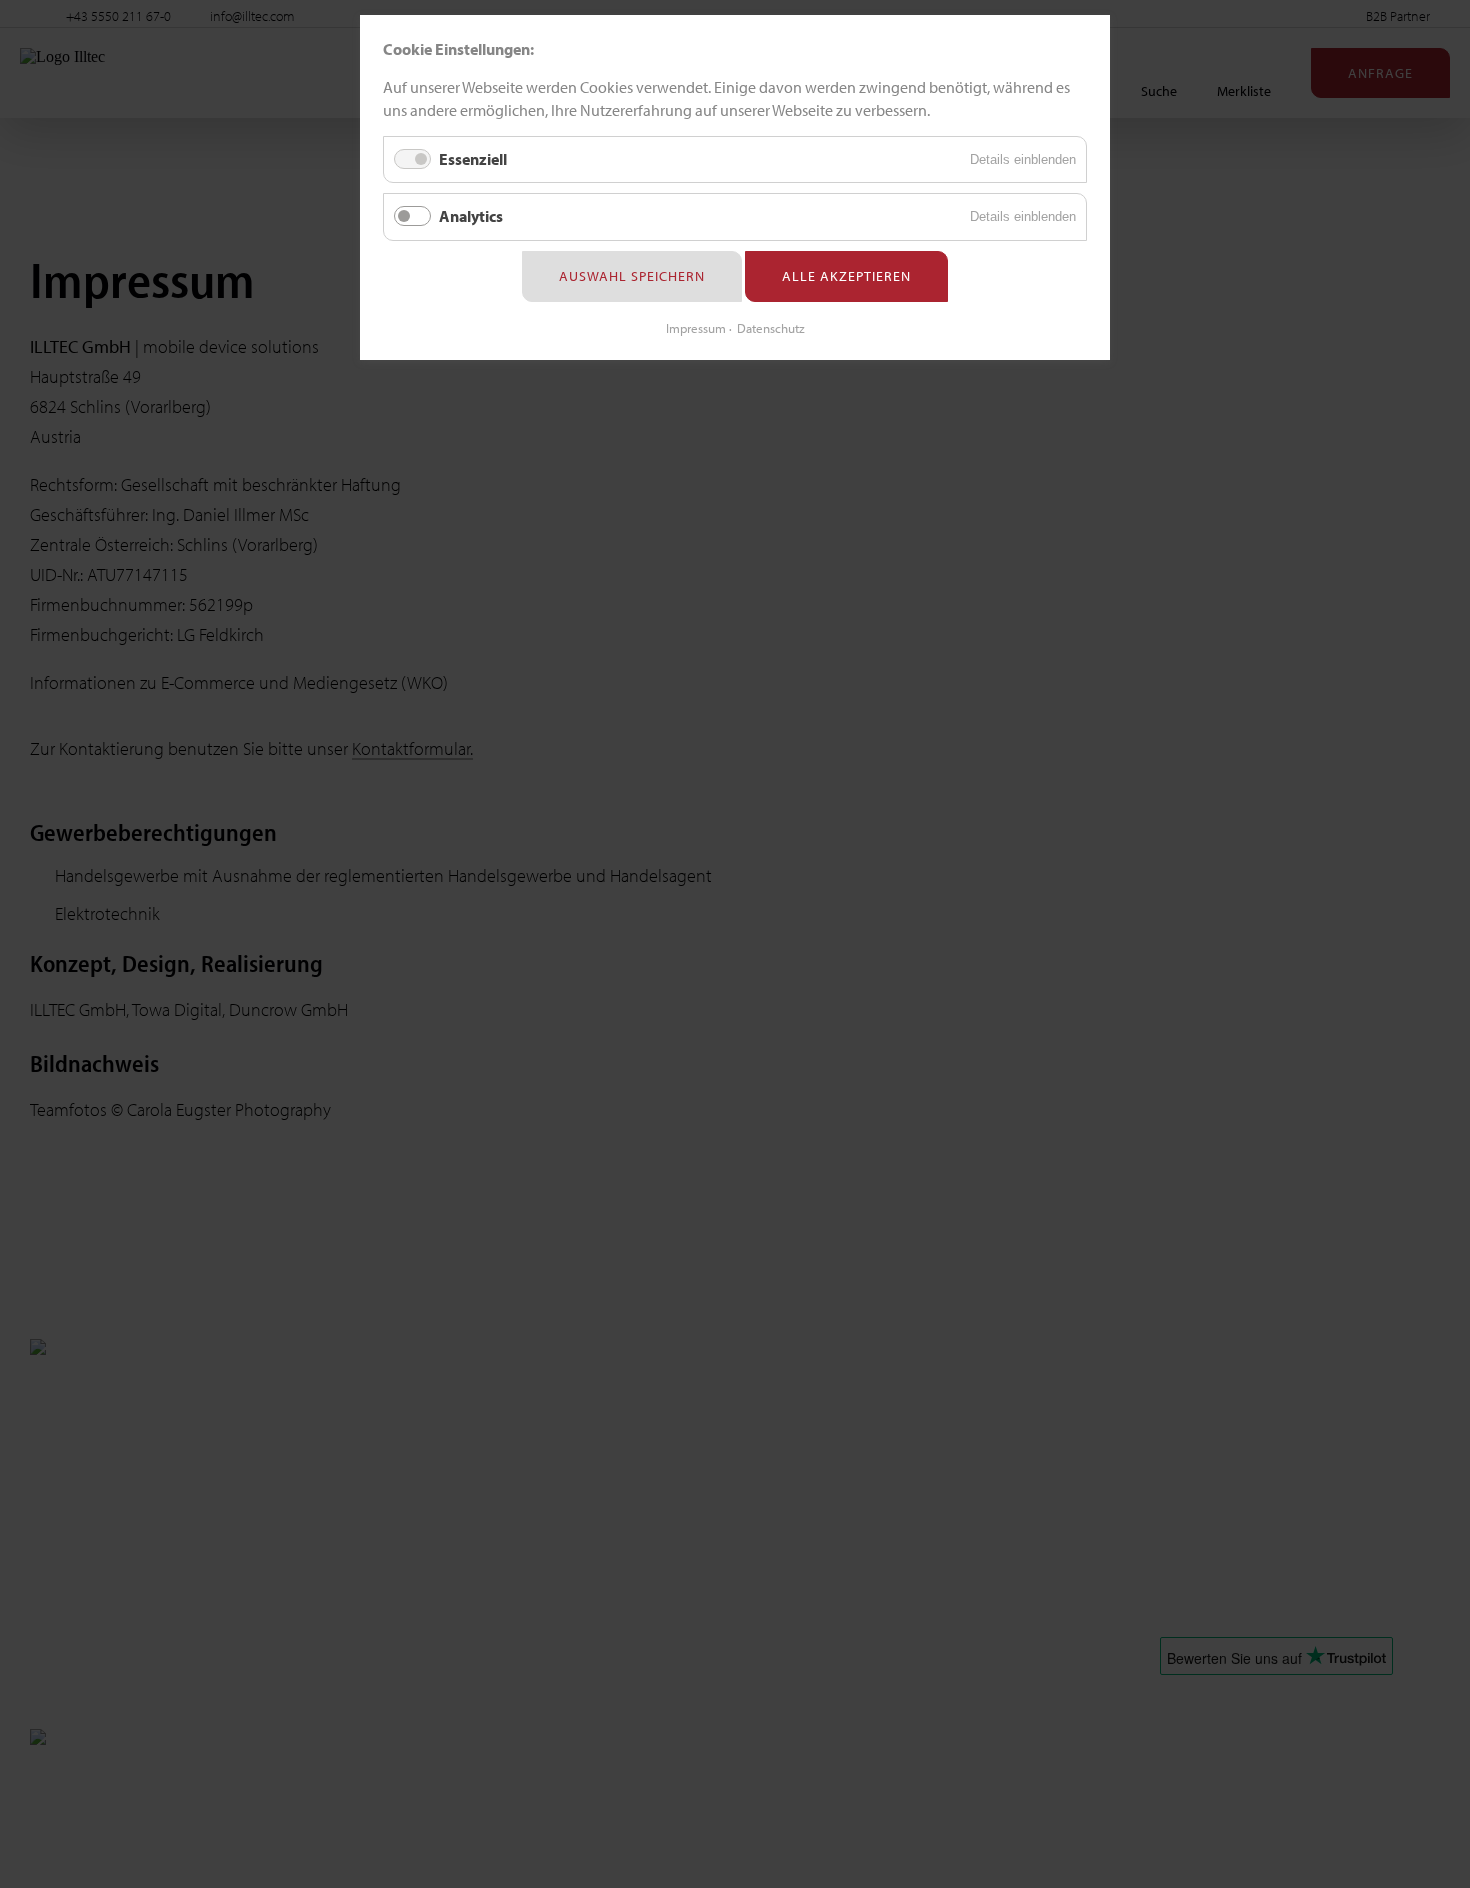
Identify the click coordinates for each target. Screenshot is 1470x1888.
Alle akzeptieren (846, 276)
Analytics (471, 216)
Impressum (696, 328)
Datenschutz (771, 328)
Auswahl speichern (632, 276)
